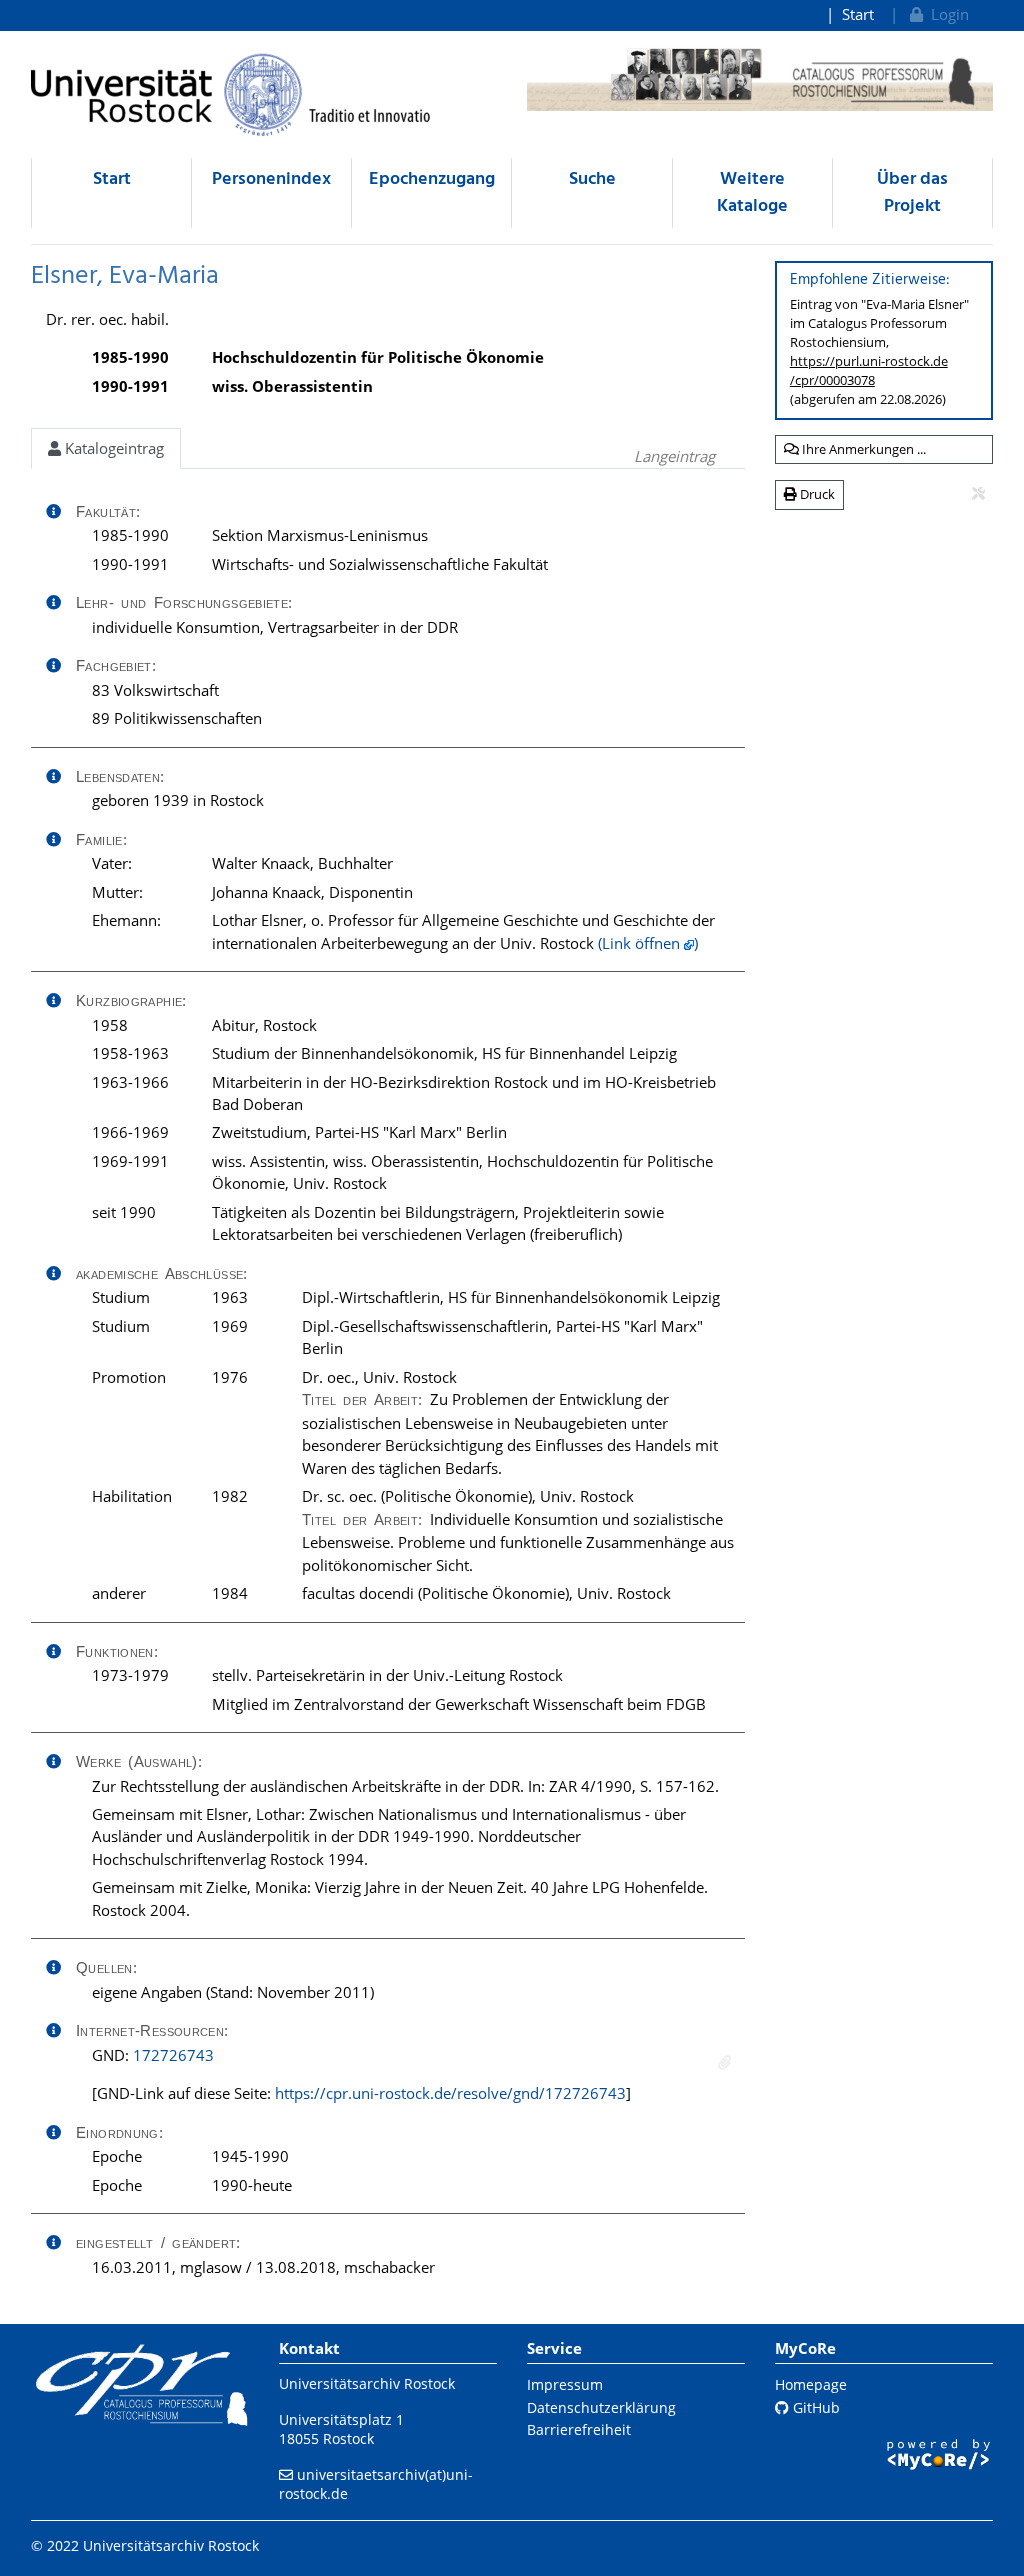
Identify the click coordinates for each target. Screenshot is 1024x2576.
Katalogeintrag (112, 448)
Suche (592, 179)
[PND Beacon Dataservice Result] (724, 2062)
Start (858, 14)
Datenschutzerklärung (601, 2407)
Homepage (811, 2384)
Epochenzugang (432, 179)
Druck (816, 494)
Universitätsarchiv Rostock (367, 2383)
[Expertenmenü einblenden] (978, 494)
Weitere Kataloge (752, 193)
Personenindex (271, 179)
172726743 (173, 2055)
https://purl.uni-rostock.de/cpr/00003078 (869, 370)
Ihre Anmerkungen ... (862, 449)
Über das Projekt (912, 193)
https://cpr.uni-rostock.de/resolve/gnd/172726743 (450, 2093)
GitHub (814, 2407)
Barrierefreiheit (579, 2429)
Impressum (565, 2384)
